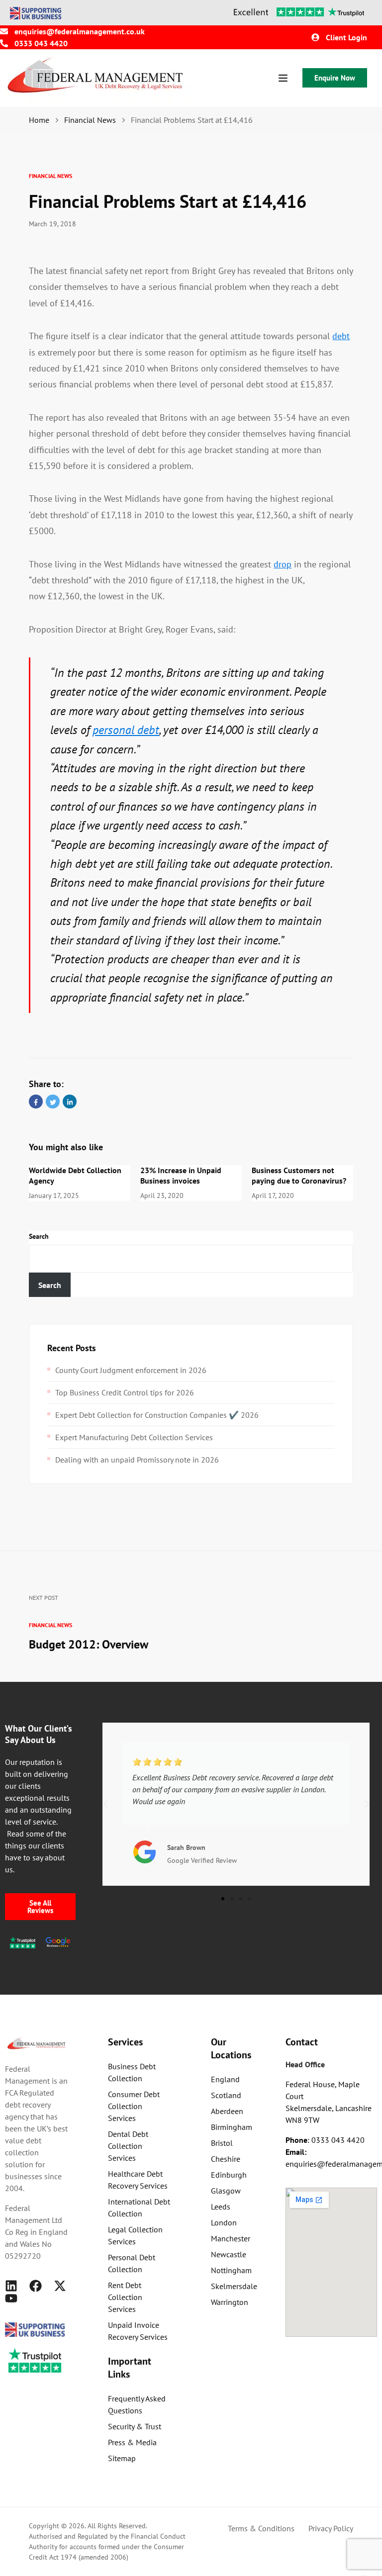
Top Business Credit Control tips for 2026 (125, 1392)
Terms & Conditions (261, 2528)
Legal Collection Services (135, 2235)
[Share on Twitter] (53, 1102)
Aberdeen (227, 2111)
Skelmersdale (234, 2286)
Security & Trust (135, 2426)
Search (39, 1236)
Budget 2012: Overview (89, 1644)
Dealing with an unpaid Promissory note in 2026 (137, 1460)
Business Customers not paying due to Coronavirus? (299, 1175)
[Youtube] (11, 2298)
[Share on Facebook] (36, 1102)
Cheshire (226, 2159)
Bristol (222, 2143)
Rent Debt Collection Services (125, 2297)
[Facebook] (36, 2286)
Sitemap (122, 2458)
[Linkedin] (11, 2286)
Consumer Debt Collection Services (134, 2106)
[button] (105, 1804)
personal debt (126, 730)
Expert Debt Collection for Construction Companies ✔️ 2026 (157, 1415)
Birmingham (232, 2127)
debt (341, 336)
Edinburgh (229, 2175)
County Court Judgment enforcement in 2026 (131, 1370)
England (225, 2079)
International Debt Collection (139, 2208)
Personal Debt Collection (132, 2263)
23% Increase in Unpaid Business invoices (181, 1175)
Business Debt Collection (132, 2072)
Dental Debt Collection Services (128, 2146)
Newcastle (229, 2254)
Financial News (50, 176)
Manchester (231, 2238)
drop (283, 564)
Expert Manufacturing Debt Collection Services (134, 1437)
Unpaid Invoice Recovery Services (138, 2331)
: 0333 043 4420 (325, 2140)
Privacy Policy (331, 2528)
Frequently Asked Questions (137, 2404)
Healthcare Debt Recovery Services (138, 2180)
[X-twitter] (60, 2286)
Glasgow (226, 2191)
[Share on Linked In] (70, 1102)
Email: (296, 2152)
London (224, 2222)
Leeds (221, 2207)
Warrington (230, 2302)
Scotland (226, 2095)
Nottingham (231, 2270)
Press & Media (132, 2442)
